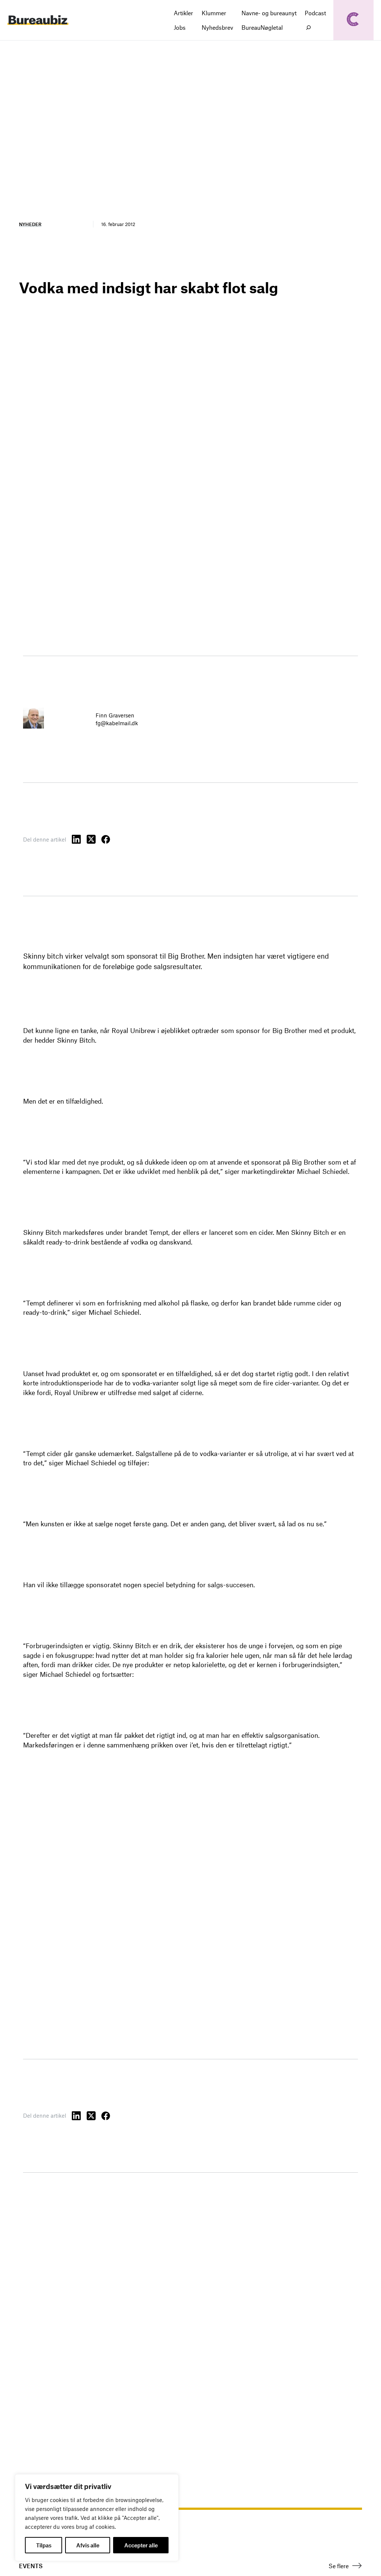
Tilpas (44, 2545)
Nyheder (30, 224)
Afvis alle (88, 2545)
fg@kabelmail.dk (117, 723)
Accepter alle (141, 2545)
